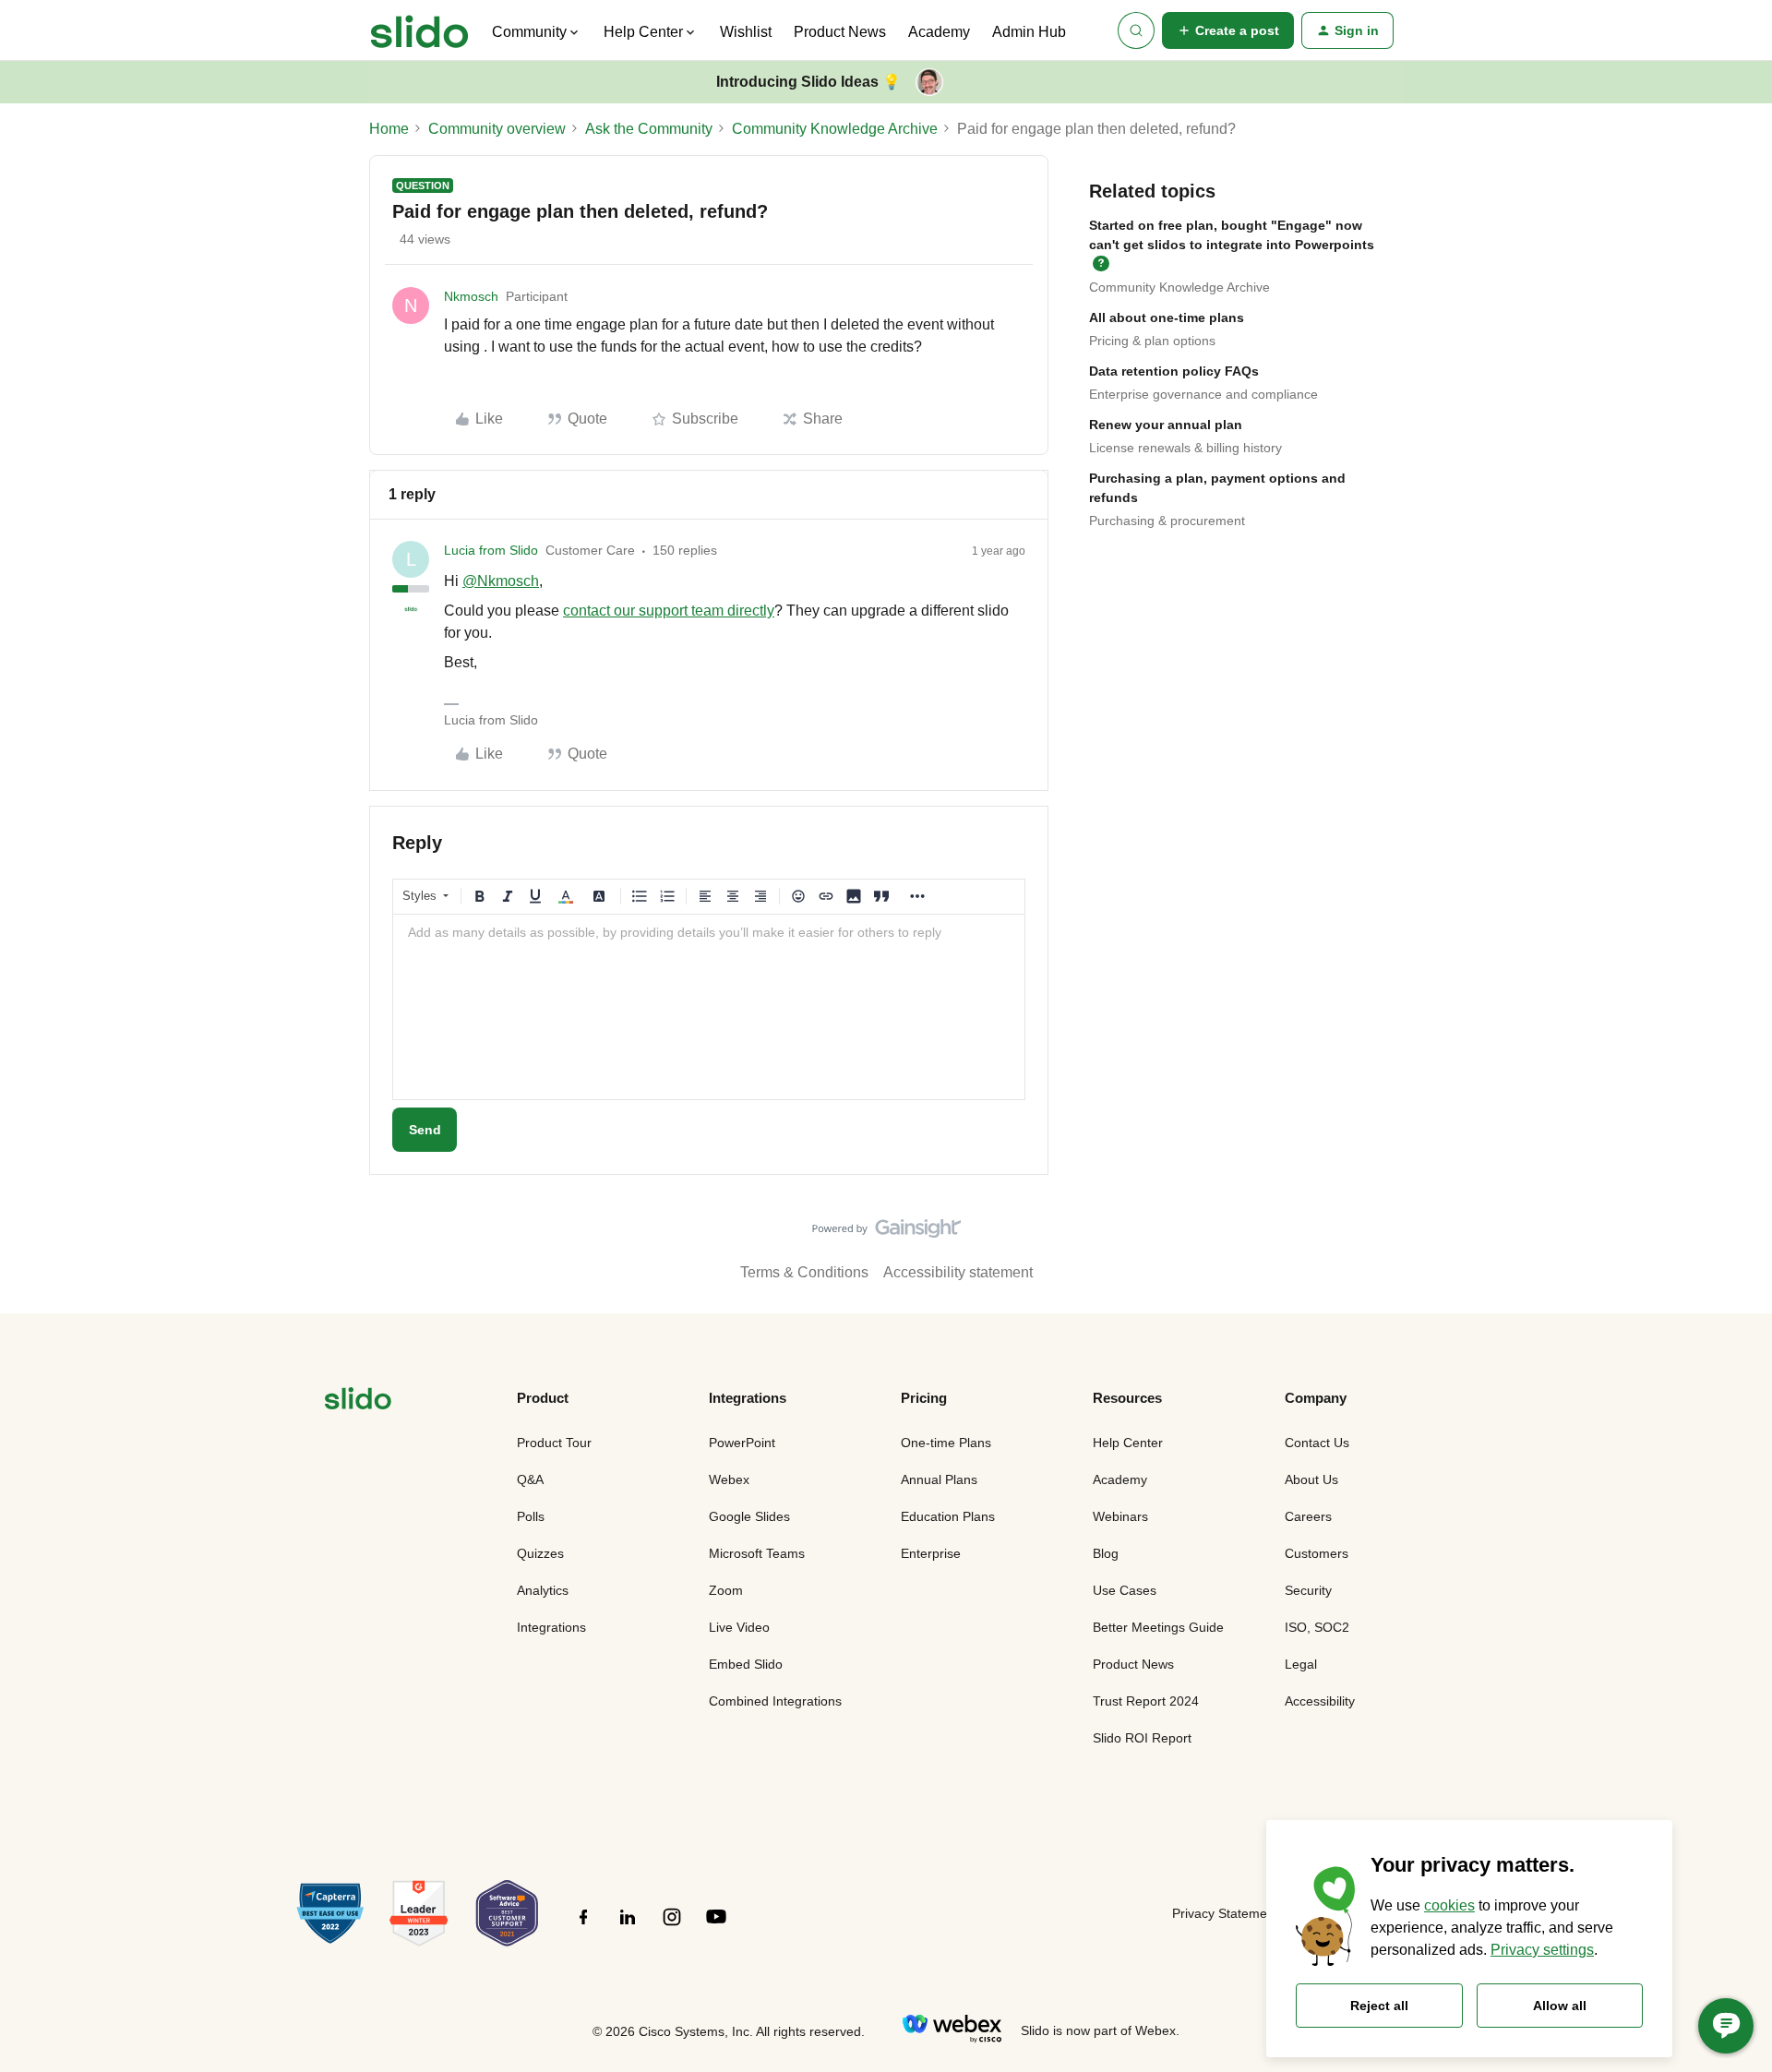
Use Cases (1125, 1590)
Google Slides (749, 1516)
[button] (1228, 30)
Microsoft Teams (757, 1553)
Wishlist (746, 32)
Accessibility (1320, 1701)
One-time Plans (946, 1443)
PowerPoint (742, 1443)
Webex (729, 1479)
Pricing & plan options (1152, 341)
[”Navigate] (358, 1401)
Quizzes (540, 1553)
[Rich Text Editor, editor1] (709, 1007)
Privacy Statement (1225, 1913)
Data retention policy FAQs (1174, 371)
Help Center (1128, 1443)
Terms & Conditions (804, 1272)
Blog (1106, 1553)
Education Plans (948, 1516)
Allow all (1560, 2006)
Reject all (1379, 2006)
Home (389, 129)
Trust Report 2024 (1146, 1701)
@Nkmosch (501, 581)
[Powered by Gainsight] (886, 1233)
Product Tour (554, 1443)
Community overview (497, 129)
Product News (840, 32)
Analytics (543, 1590)
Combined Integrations (775, 1701)
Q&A (530, 1479)
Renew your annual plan (1166, 425)
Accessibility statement (958, 1272)
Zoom (726, 1590)
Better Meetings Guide (1158, 1627)
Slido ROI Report (1142, 1738)
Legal (1301, 1664)
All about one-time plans (1167, 317)
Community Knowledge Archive (835, 129)
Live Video (739, 1627)
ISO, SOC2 (1317, 1627)
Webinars (1120, 1516)
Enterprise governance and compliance (1203, 394)
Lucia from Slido (491, 550)
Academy (939, 32)
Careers (1308, 1516)
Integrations (551, 1627)
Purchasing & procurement (1167, 521)
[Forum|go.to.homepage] (419, 30)
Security (1308, 1590)
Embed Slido (746, 1664)
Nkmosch (471, 296)
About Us (1311, 1479)
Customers (1317, 1553)
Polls (531, 1516)
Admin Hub (1029, 32)
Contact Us (1317, 1443)
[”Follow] (583, 1927)
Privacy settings (1542, 1950)
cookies (1449, 1905)
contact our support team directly (669, 611)
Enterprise (931, 1553)
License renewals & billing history (1185, 448)
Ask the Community (649, 129)
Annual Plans (939, 1479)
